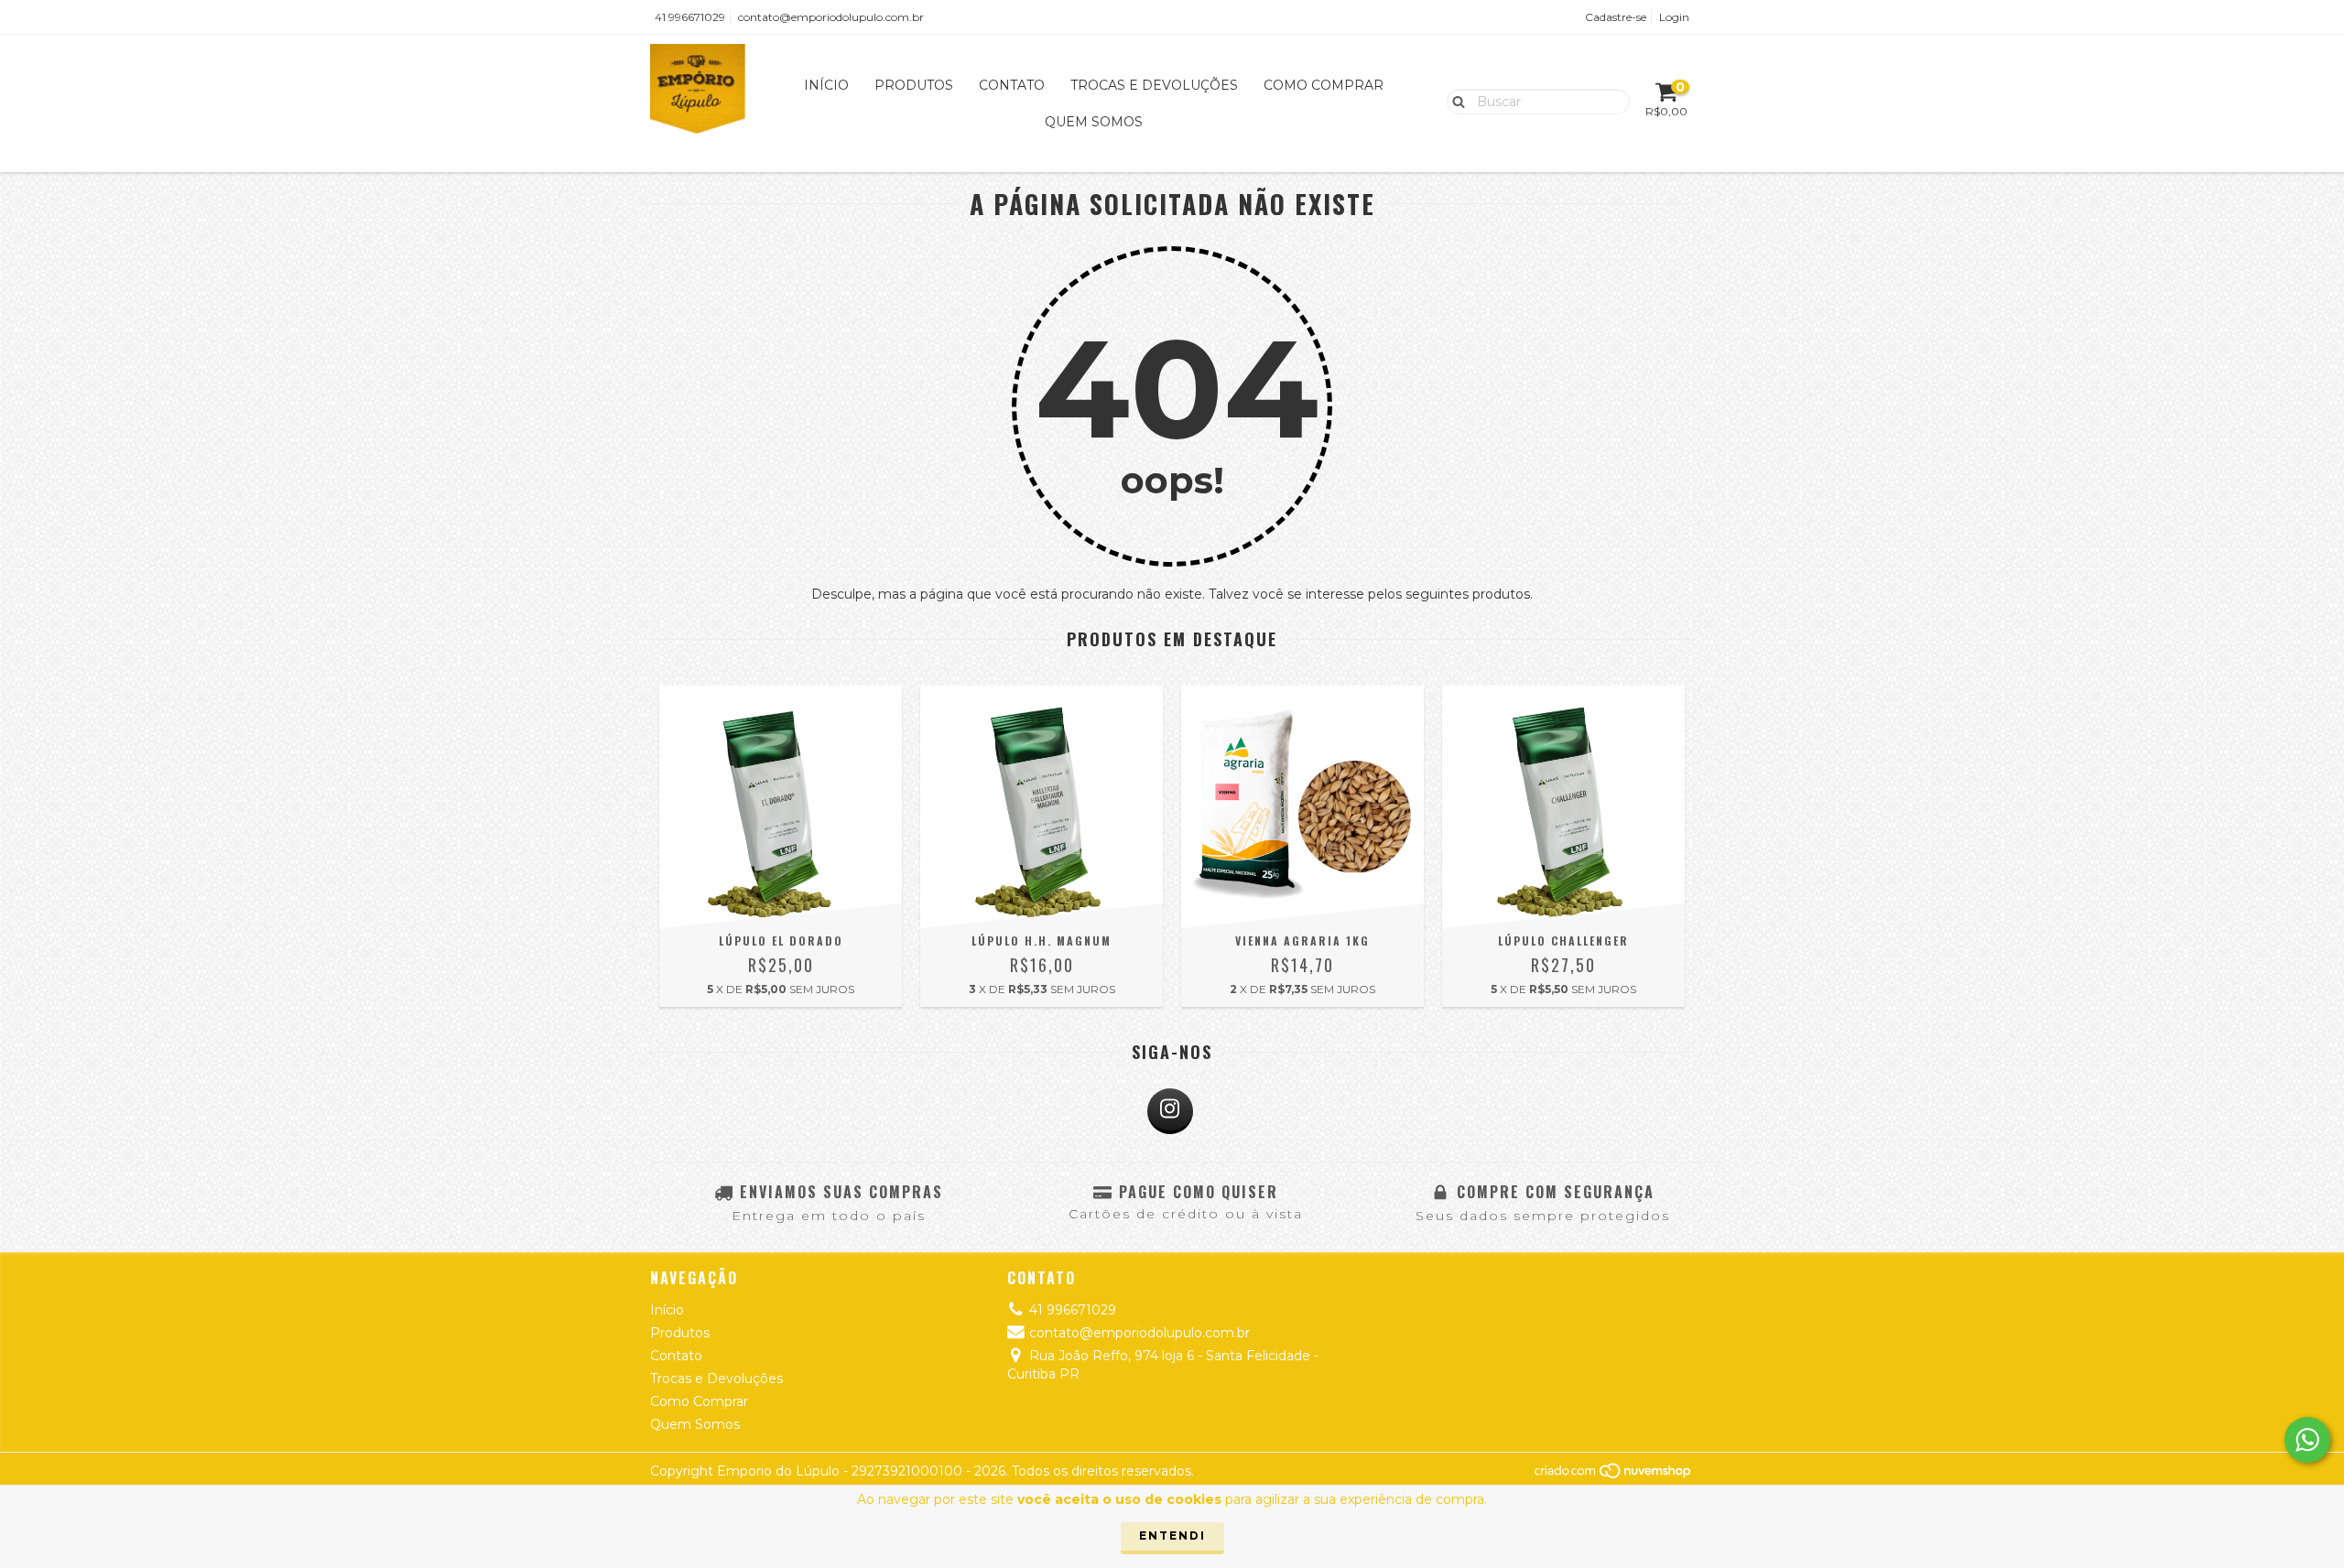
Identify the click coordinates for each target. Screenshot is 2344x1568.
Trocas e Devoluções (1154, 85)
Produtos (914, 85)
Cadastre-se (1616, 17)
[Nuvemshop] (1614, 1475)
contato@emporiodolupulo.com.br (831, 17)
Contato (1012, 85)
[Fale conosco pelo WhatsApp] (2307, 1440)
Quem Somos (1094, 122)
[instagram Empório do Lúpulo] (1170, 1111)
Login (1674, 17)
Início (826, 85)
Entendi (1172, 1536)
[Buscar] (1454, 101)
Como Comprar (1324, 85)
